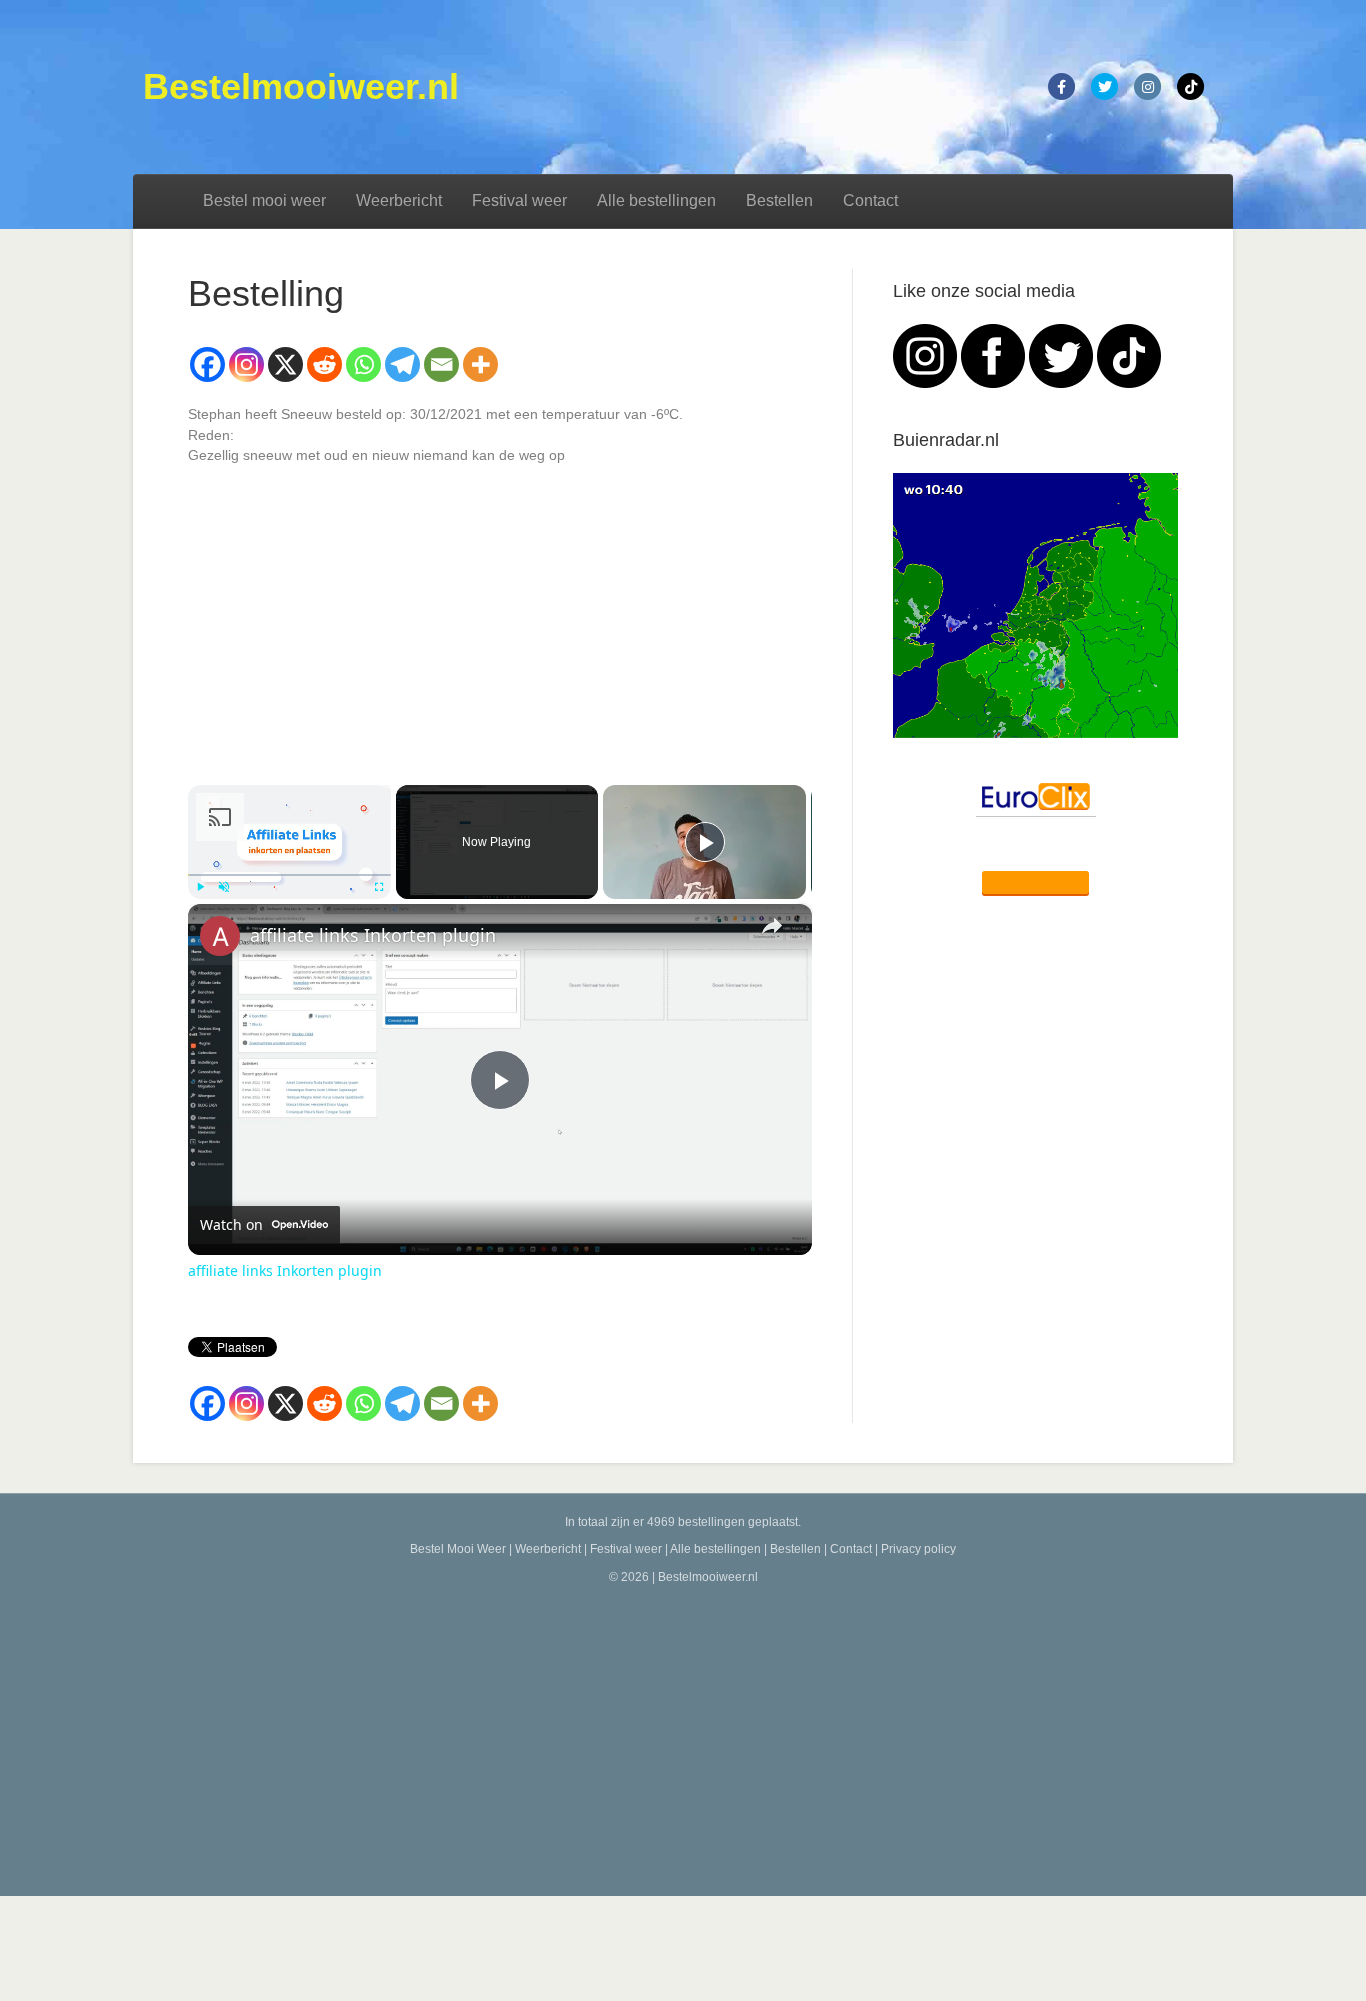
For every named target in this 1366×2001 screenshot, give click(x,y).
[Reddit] (324, 364)
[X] (285, 364)
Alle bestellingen (656, 200)
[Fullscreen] (379, 887)
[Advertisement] (683, 1736)
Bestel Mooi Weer (458, 1549)
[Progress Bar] (289, 875)
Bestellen (779, 200)
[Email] (441, 364)
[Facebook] (207, 364)
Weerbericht (399, 200)
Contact (870, 200)
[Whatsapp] (363, 364)
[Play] (200, 887)
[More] (480, 364)
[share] (772, 926)
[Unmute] (224, 887)
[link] (220, 936)
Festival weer (519, 200)
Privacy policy (918, 1549)
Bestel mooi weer (264, 200)
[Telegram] (402, 364)
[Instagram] (246, 364)
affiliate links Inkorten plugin (373, 935)
